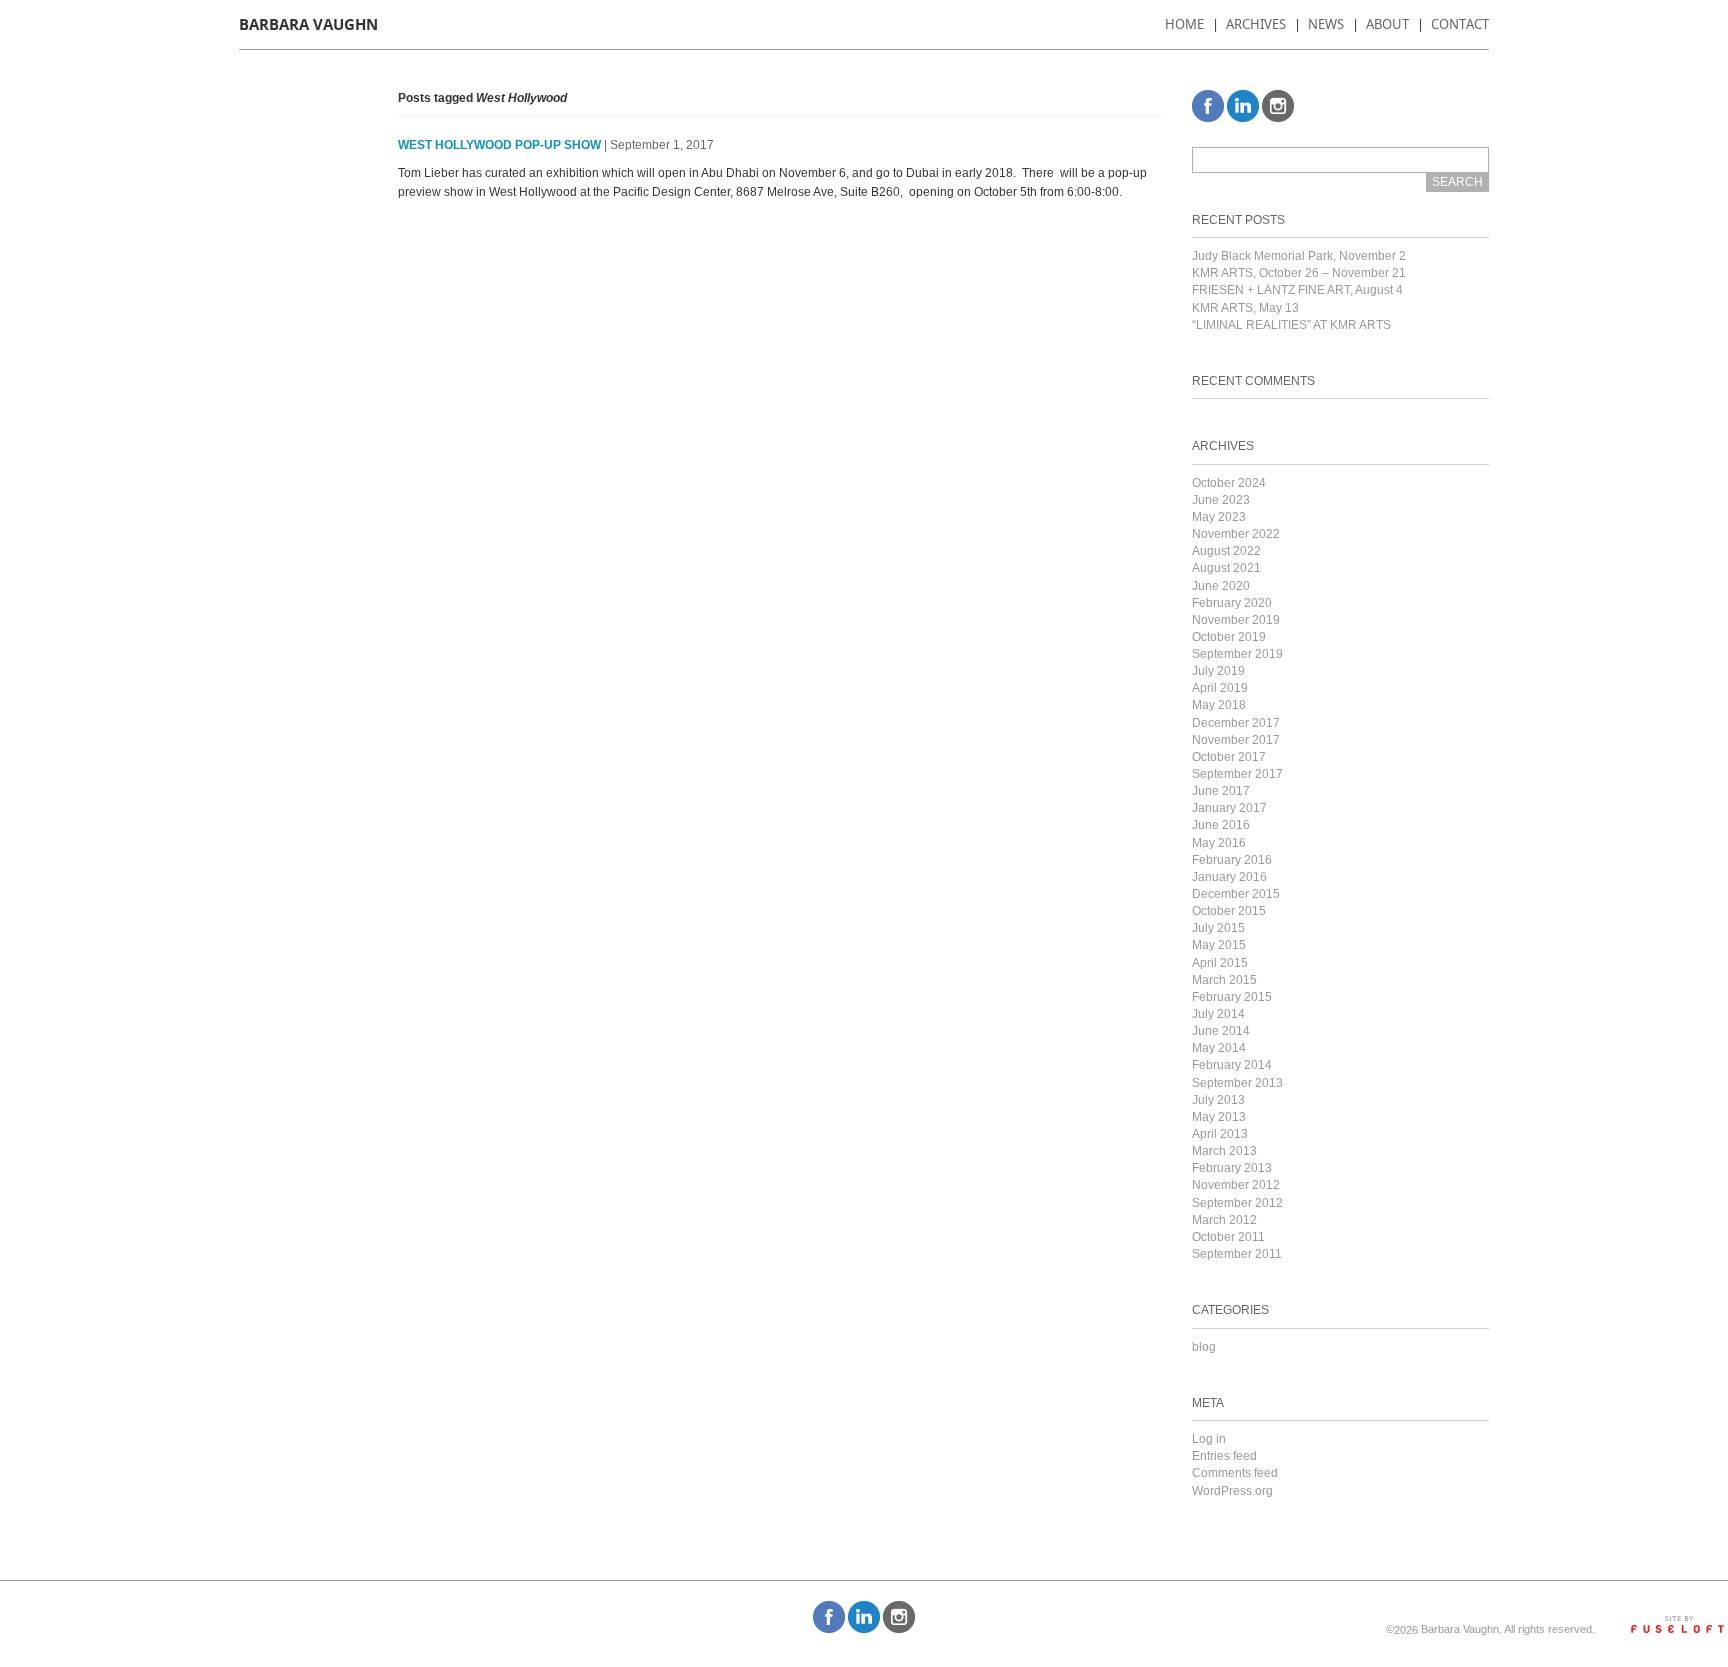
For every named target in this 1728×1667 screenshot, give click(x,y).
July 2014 (1218, 1014)
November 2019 (1236, 620)
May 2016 (1219, 843)
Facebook (1208, 106)
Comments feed (1235, 1473)
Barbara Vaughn (308, 24)
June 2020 (1221, 586)
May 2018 (1219, 705)
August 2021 (1226, 568)
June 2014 (1221, 1031)
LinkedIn (1243, 106)
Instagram (1278, 106)
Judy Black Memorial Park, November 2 (1299, 256)
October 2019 (1229, 637)
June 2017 (1221, 791)
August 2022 (1226, 551)
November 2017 (1236, 740)
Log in (1209, 1439)
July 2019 (1218, 671)
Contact (1460, 24)
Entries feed (1224, 1456)
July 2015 (1218, 928)
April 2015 (1220, 963)
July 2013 (1218, 1100)
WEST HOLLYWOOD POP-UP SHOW (499, 145)
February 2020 (1232, 603)
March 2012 (1224, 1220)
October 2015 (1229, 911)
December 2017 (1236, 723)
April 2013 (1220, 1134)
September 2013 (1237, 1083)
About (1387, 24)
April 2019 (1220, 688)
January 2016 (1229, 877)
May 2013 (1219, 1117)
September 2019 (1237, 654)
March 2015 (1224, 980)
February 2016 (1232, 860)
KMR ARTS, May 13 (1245, 308)
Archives (1256, 24)
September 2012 (1237, 1203)
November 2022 (1236, 534)
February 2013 (1232, 1168)
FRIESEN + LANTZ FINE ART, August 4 (1297, 290)
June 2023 (1221, 500)
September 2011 (1237, 1254)
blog (1204, 1347)
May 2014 (1219, 1048)
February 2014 (1232, 1065)
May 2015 (1219, 945)
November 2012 (1236, 1185)
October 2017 (1229, 757)
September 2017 (1237, 774)
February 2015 (1232, 997)
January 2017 (1229, 808)
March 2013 (1224, 1151)
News (1326, 24)
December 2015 (1236, 894)
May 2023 (1219, 517)
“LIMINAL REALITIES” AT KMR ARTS (1291, 325)
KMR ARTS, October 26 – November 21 (1299, 273)
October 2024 (1229, 483)
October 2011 (1228, 1237)
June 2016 (1221, 825)
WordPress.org (1232, 1491)
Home (1184, 24)
